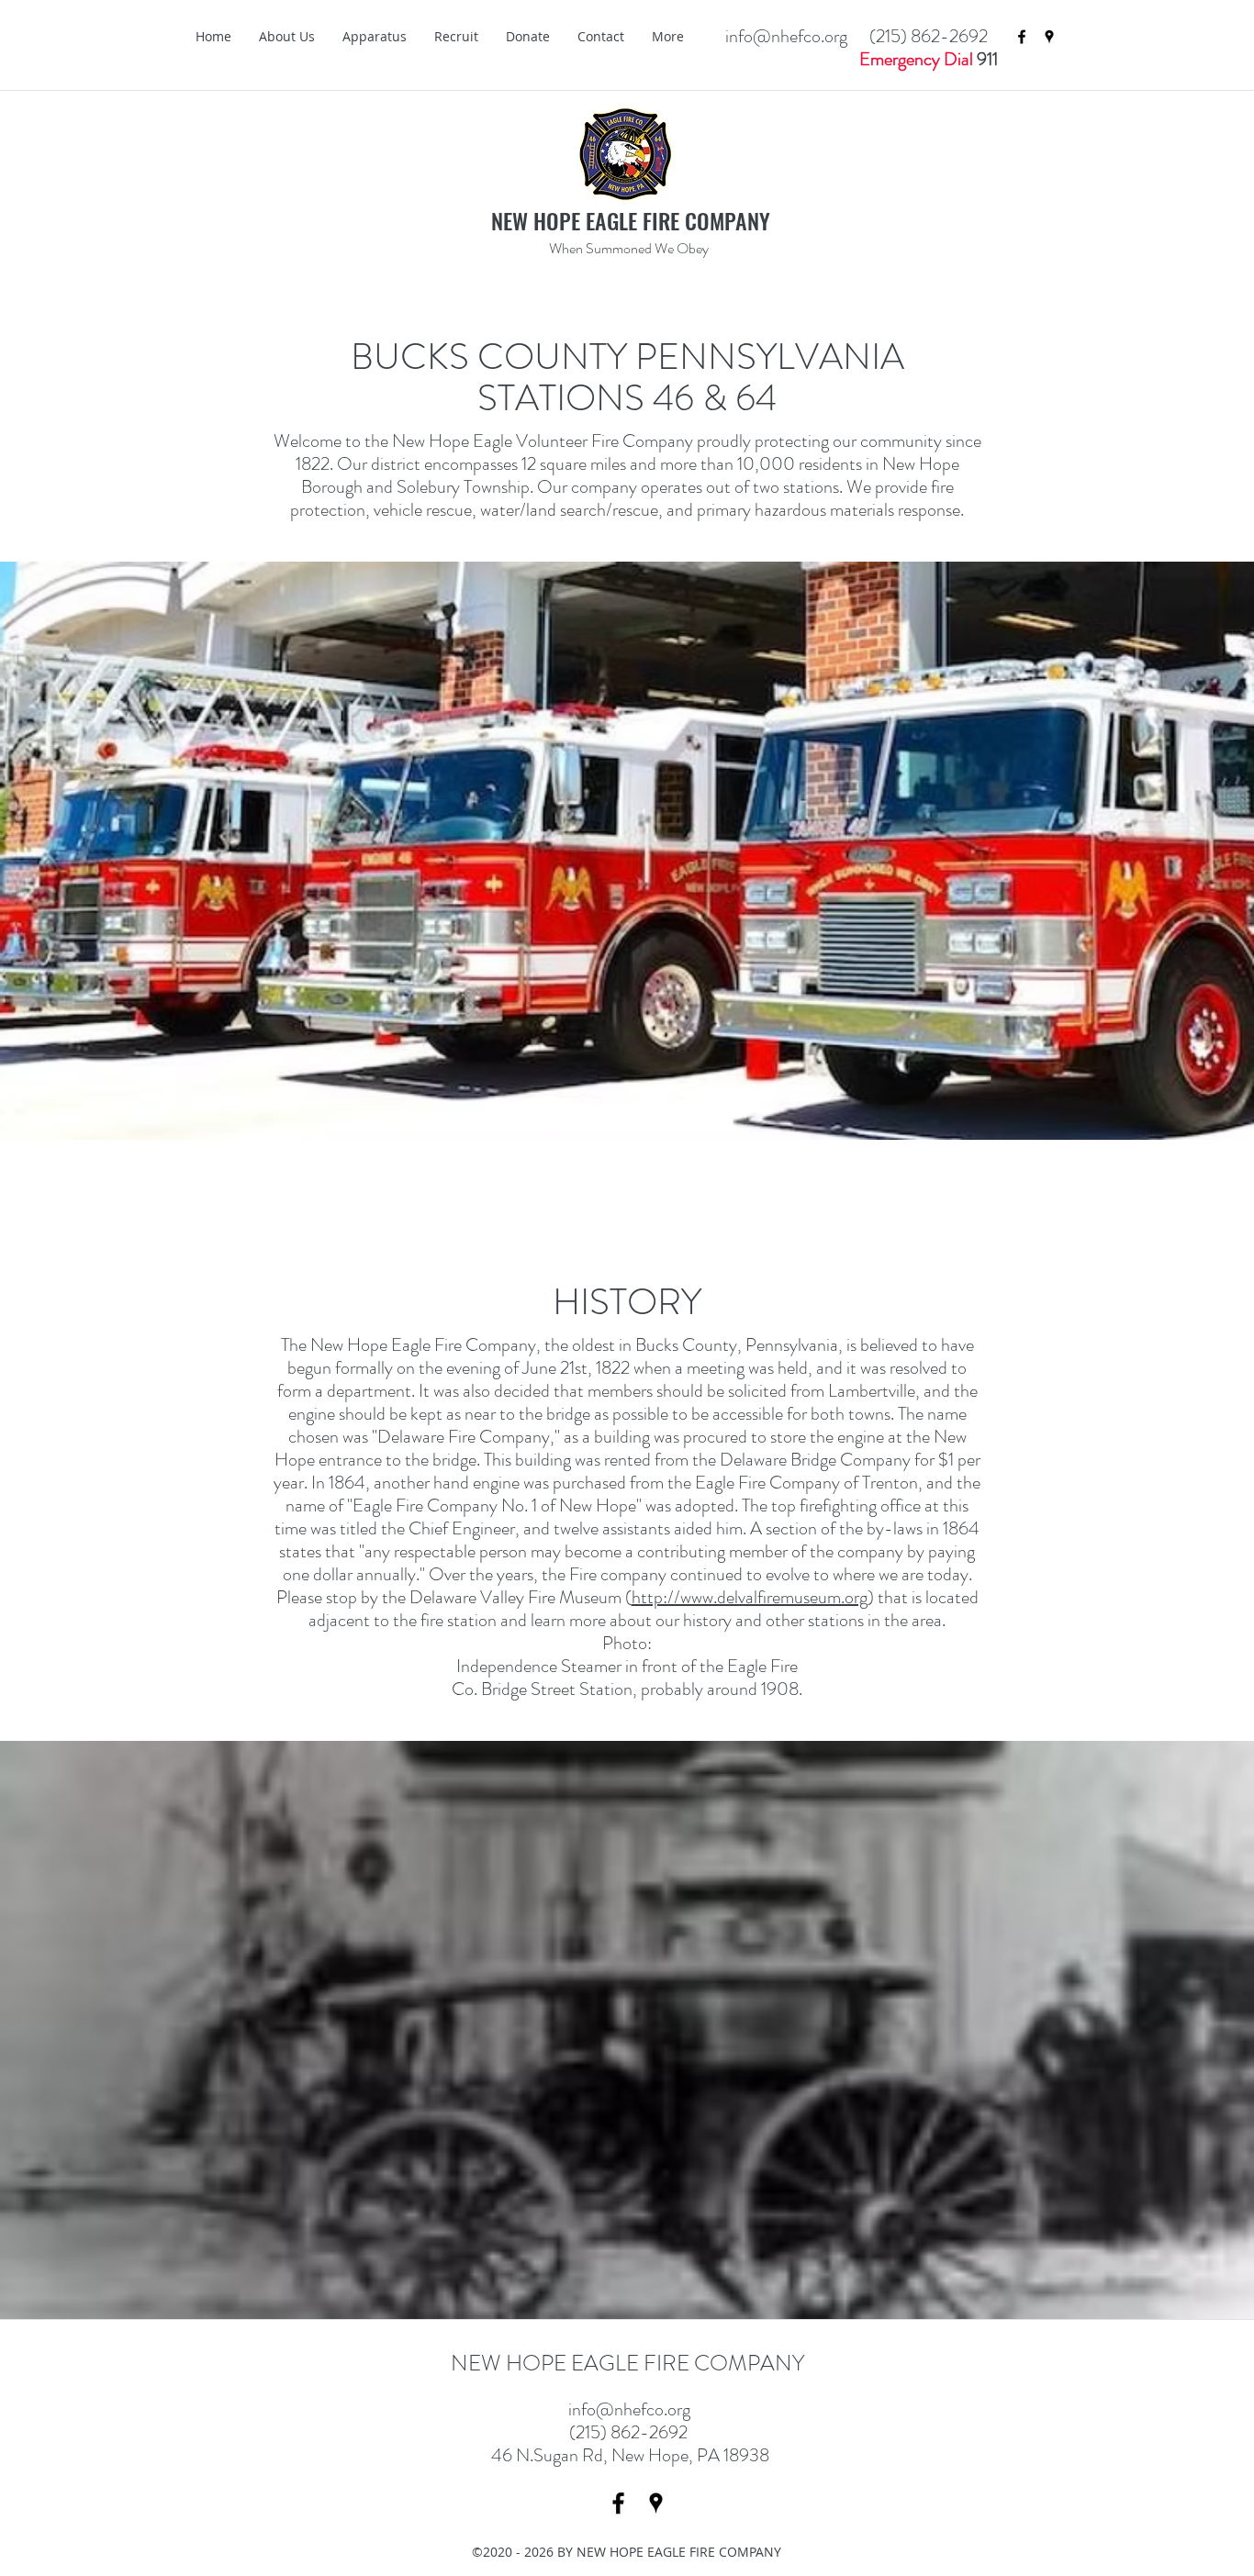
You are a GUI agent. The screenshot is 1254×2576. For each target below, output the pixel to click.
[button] (287, 37)
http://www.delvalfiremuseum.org (750, 1597)
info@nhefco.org (629, 2409)
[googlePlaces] (1049, 37)
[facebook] (1022, 37)
